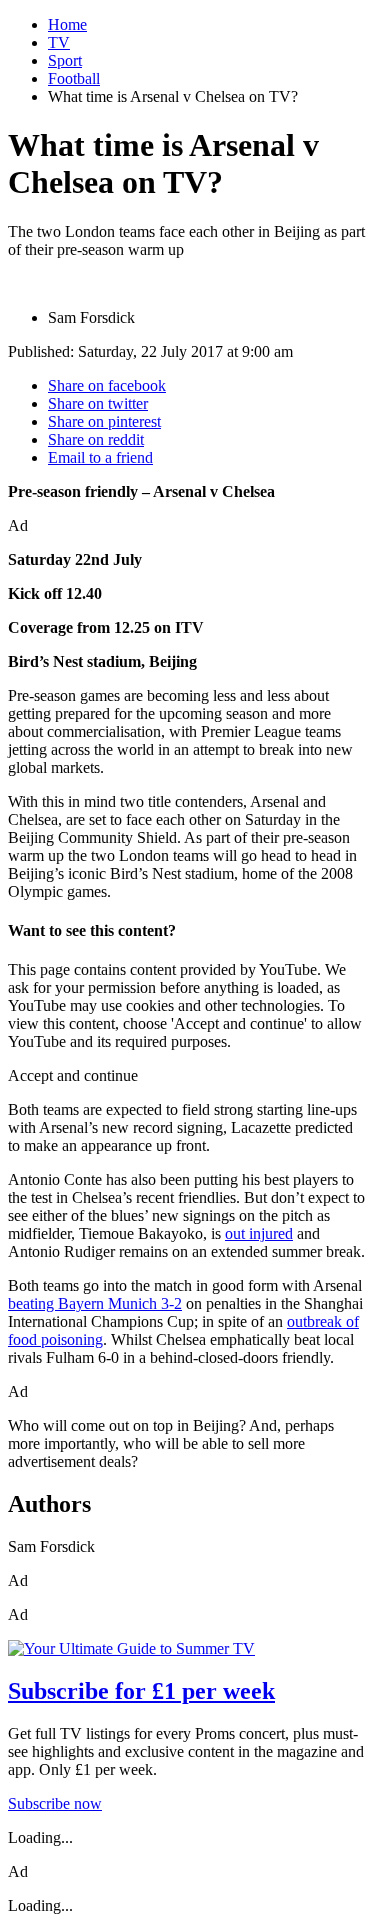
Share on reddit (96, 439)
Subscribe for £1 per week (141, 1691)
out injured (259, 1233)
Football (74, 78)
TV (59, 42)
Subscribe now (55, 1803)
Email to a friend (100, 457)
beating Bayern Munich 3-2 (95, 1303)
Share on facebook (107, 385)
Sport (65, 60)
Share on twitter (98, 403)
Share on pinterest (104, 421)
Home (67, 24)
